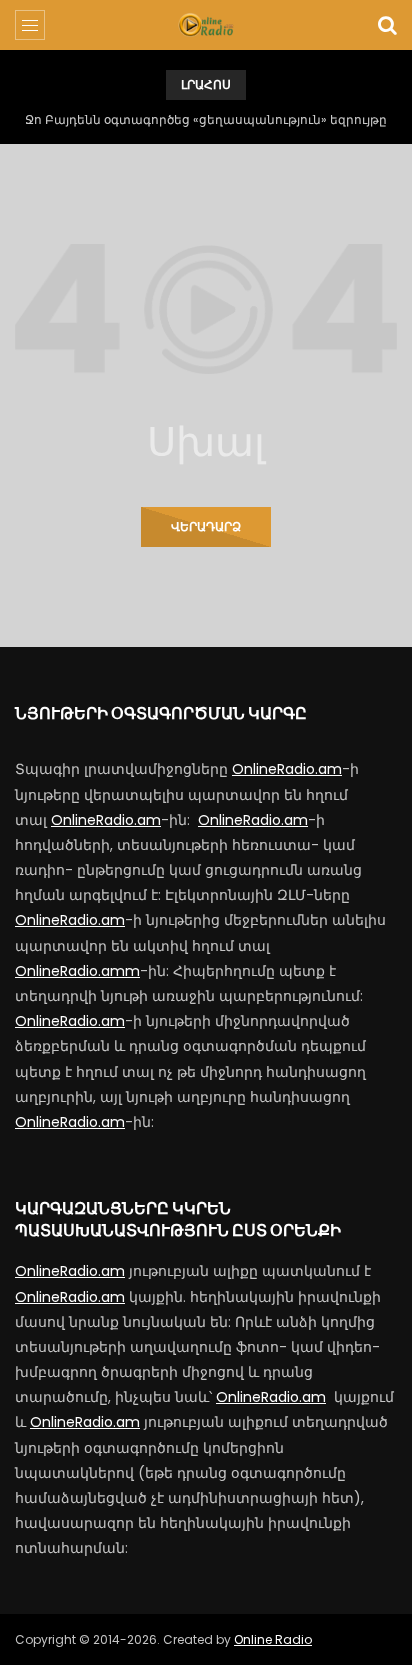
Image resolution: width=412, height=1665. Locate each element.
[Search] (387, 25)
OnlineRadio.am (287, 769)
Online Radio (273, 1639)
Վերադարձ (206, 526)
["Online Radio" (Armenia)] (205, 25)
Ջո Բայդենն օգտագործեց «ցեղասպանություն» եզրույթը (206, 119)
